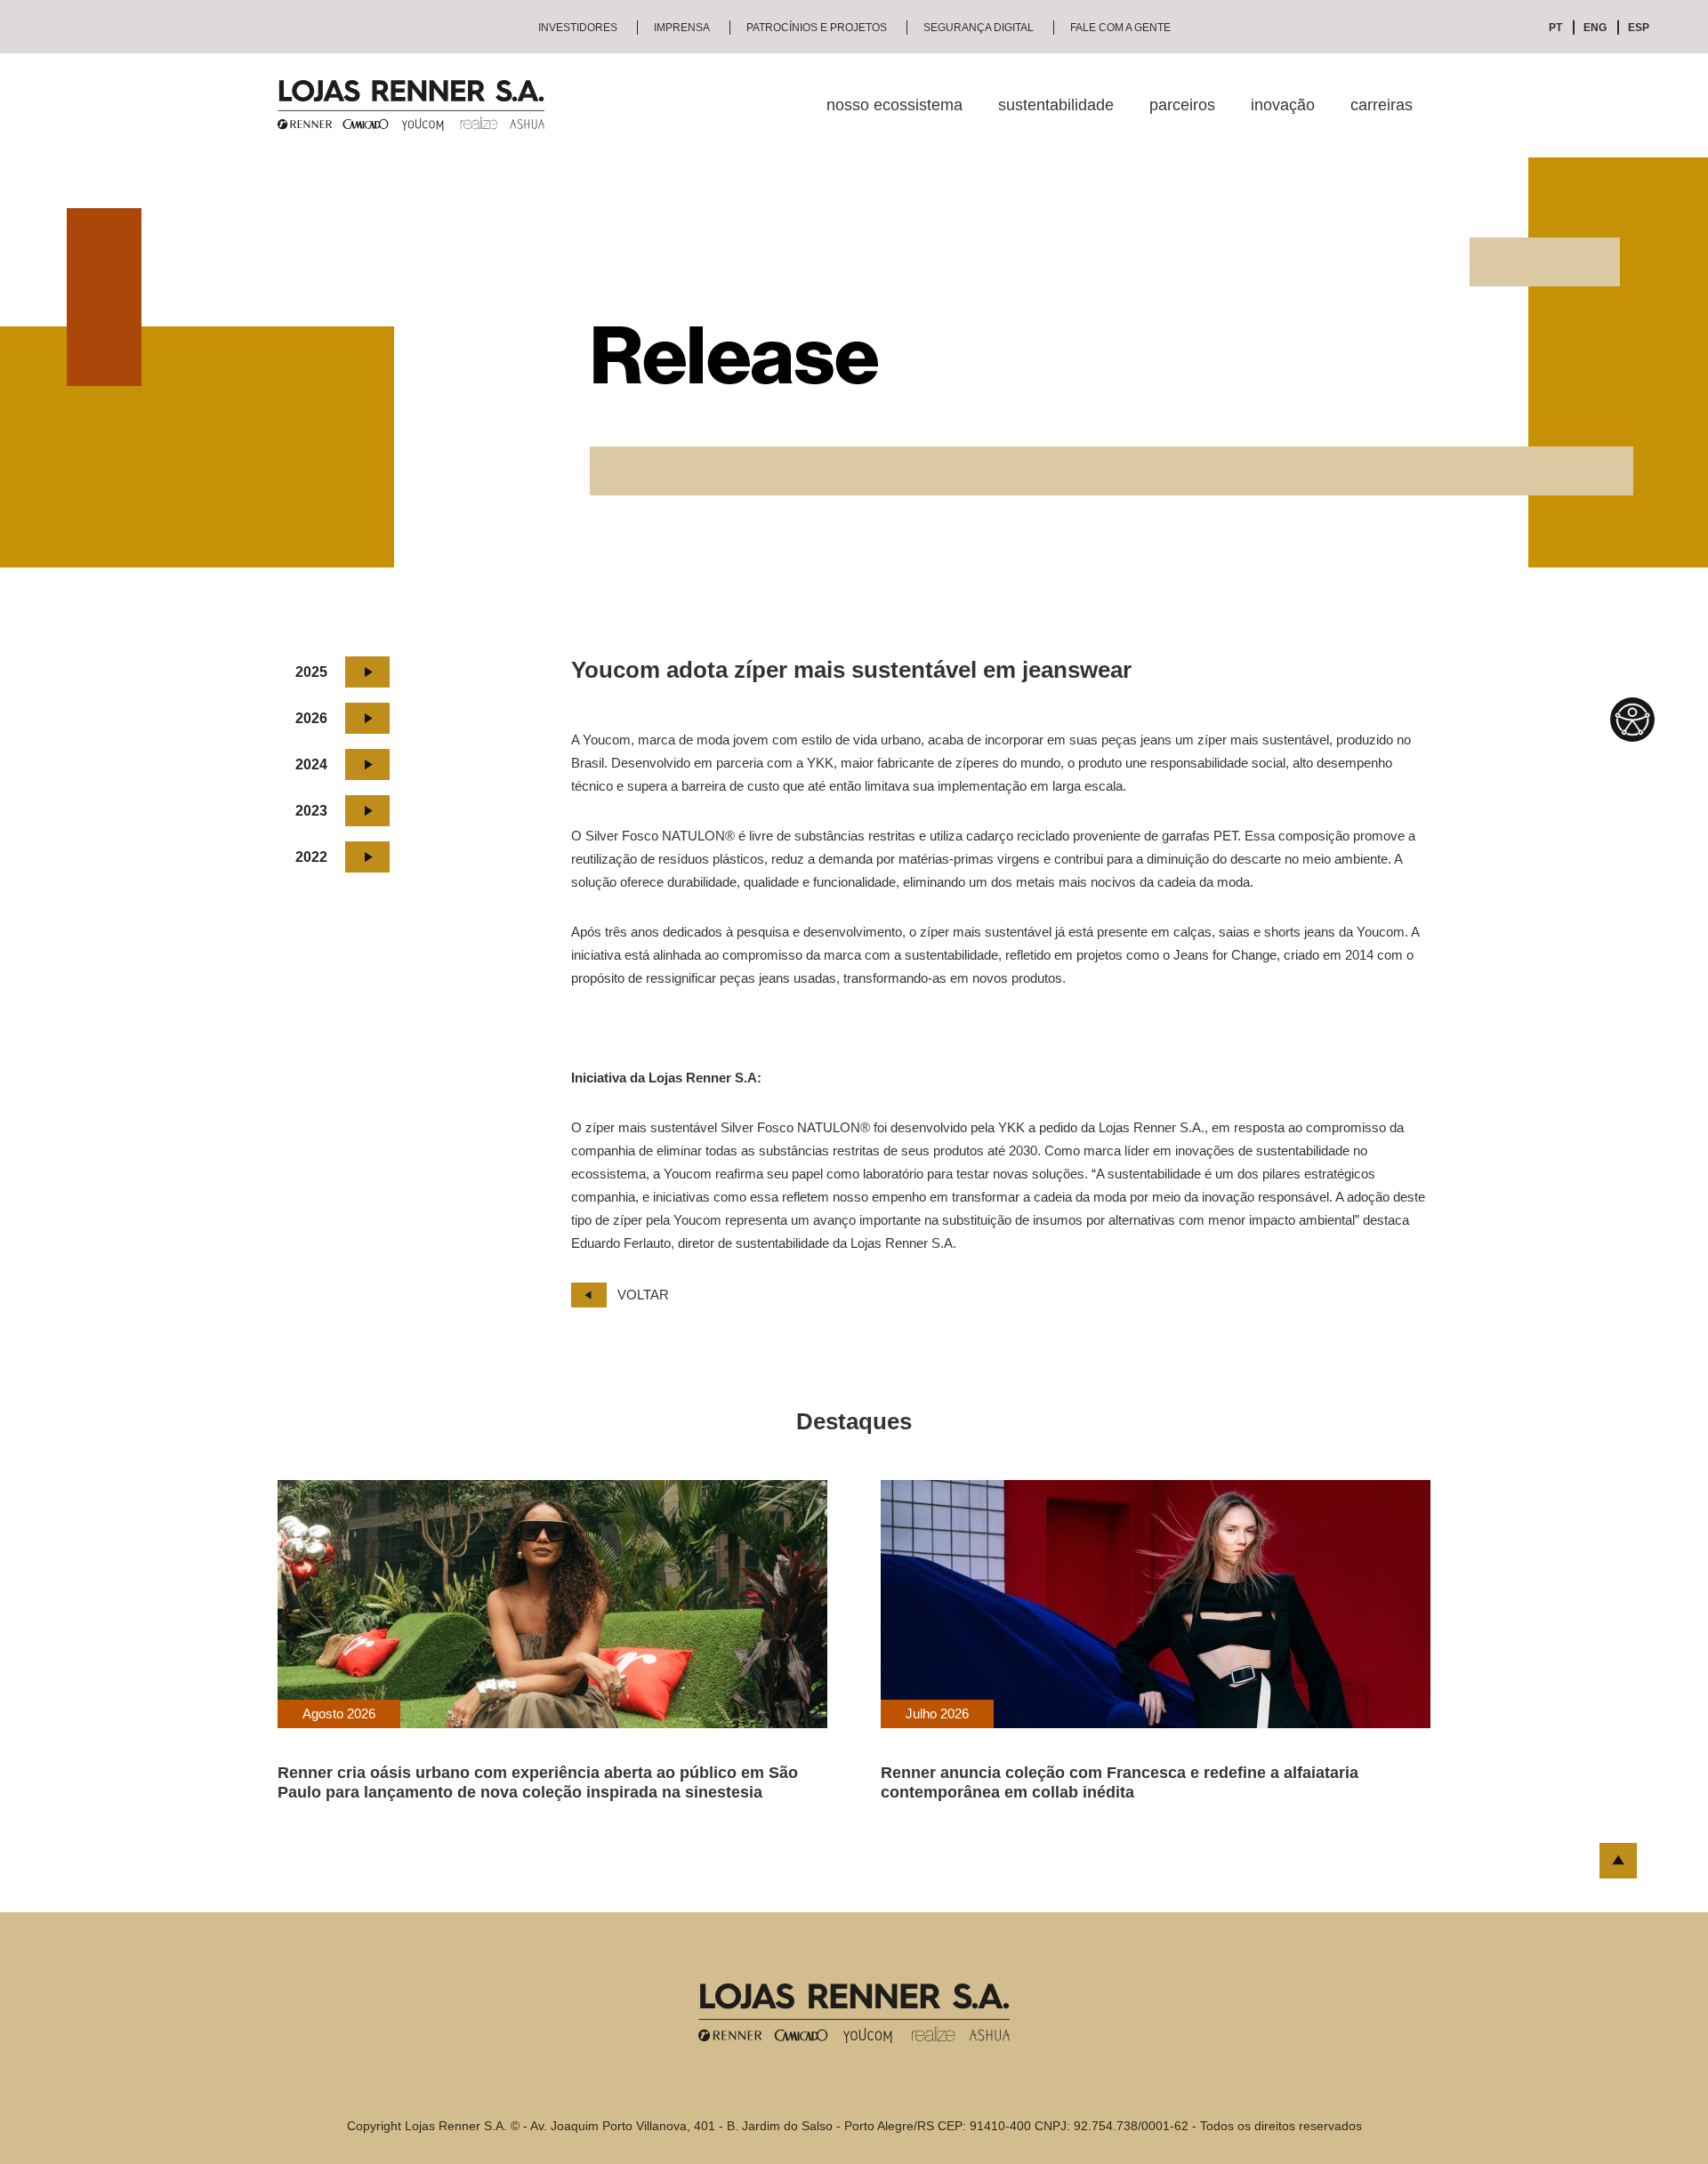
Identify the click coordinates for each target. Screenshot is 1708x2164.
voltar (643, 1295)
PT (1555, 28)
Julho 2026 (937, 1714)
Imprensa (682, 28)
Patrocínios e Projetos (817, 28)
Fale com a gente (1120, 28)
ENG (1595, 28)
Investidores (578, 28)
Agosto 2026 (339, 1714)
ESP (1639, 28)
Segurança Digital (979, 28)
